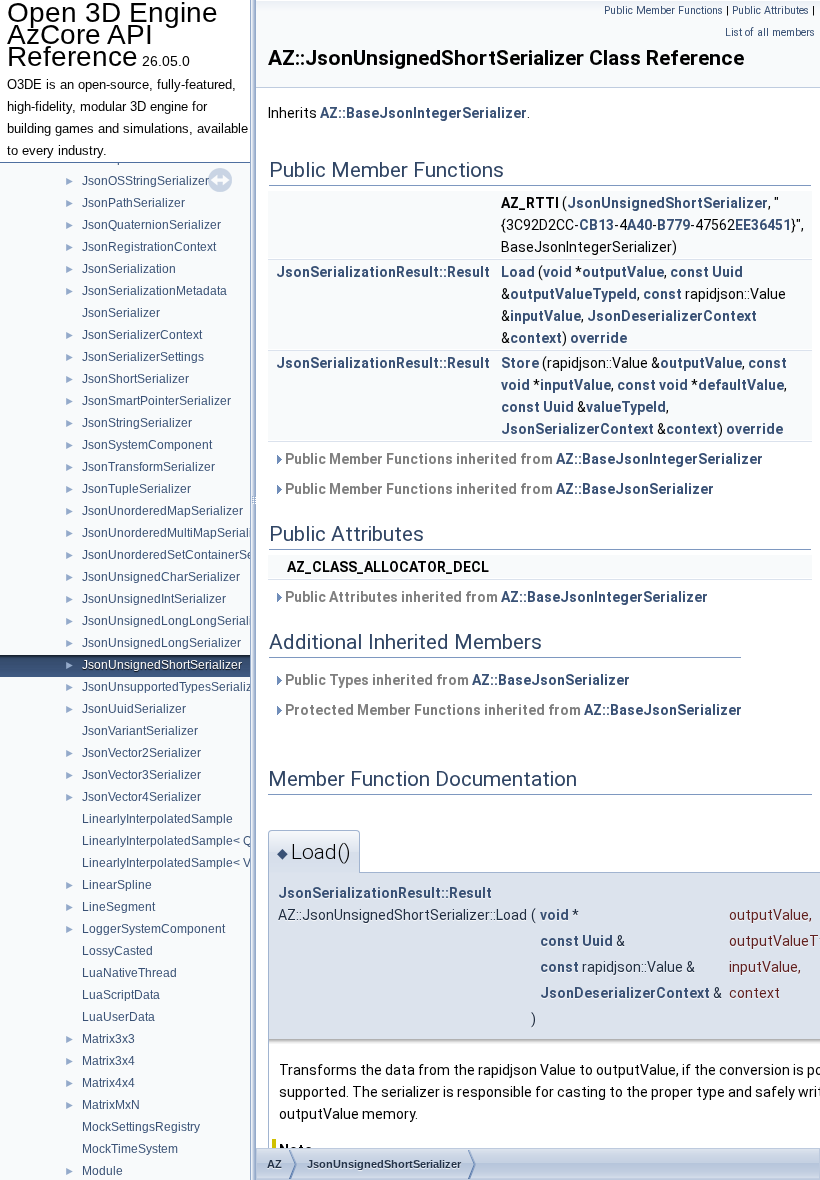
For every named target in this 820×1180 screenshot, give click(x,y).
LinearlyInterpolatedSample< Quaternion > (198, 841)
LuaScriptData (121, 995)
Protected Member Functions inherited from (512, 710)
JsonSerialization (129, 269)
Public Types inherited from (456, 680)
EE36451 (763, 225)
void (557, 272)
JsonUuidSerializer (134, 709)
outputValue (623, 272)
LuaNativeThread (129, 973)
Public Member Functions (663, 10)
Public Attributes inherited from (495, 597)
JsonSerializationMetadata (154, 291)
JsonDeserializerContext (672, 316)
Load (518, 272)
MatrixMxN (111, 1105)
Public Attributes (770, 10)
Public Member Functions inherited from (522, 459)
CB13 (596, 225)
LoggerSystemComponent (153, 929)
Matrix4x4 (108, 1083)
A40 (639, 225)
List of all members (770, 32)
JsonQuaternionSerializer (151, 225)
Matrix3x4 (108, 1061)
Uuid (727, 272)
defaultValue (741, 385)
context (536, 338)
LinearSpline (117, 885)
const (689, 272)
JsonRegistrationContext (149, 247)
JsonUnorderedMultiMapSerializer (175, 533)
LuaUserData (118, 1017)
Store (520, 363)
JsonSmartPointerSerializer (156, 401)
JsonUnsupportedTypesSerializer (172, 687)
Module (102, 1171)
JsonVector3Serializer (141, 775)
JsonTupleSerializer (136, 489)
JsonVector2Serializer (141, 753)
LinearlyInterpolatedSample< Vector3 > (188, 863)
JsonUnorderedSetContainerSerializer (186, 555)
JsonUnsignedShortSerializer (162, 665)
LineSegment (118, 907)
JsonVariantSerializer (140, 731)
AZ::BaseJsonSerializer (635, 489)
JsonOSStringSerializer (145, 181)
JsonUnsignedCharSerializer (161, 577)
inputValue (545, 316)
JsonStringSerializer (137, 423)
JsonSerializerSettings (143, 357)
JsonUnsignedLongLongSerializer (175, 621)
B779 (673, 225)
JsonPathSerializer (133, 203)
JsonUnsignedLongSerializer (161, 643)
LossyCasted (117, 951)
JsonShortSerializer (135, 379)
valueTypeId (626, 407)
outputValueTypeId (573, 294)
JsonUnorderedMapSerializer (162, 511)
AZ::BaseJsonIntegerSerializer (423, 113)
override (598, 338)
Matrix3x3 (108, 1039)
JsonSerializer (121, 313)
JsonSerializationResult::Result (383, 272)
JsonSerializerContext (142, 335)
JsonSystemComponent (147, 445)
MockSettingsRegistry (141, 1127)
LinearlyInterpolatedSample (157, 819)
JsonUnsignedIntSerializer (154, 599)
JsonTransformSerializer (148, 467)
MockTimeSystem (130, 1149)
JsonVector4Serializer (141, 797)
